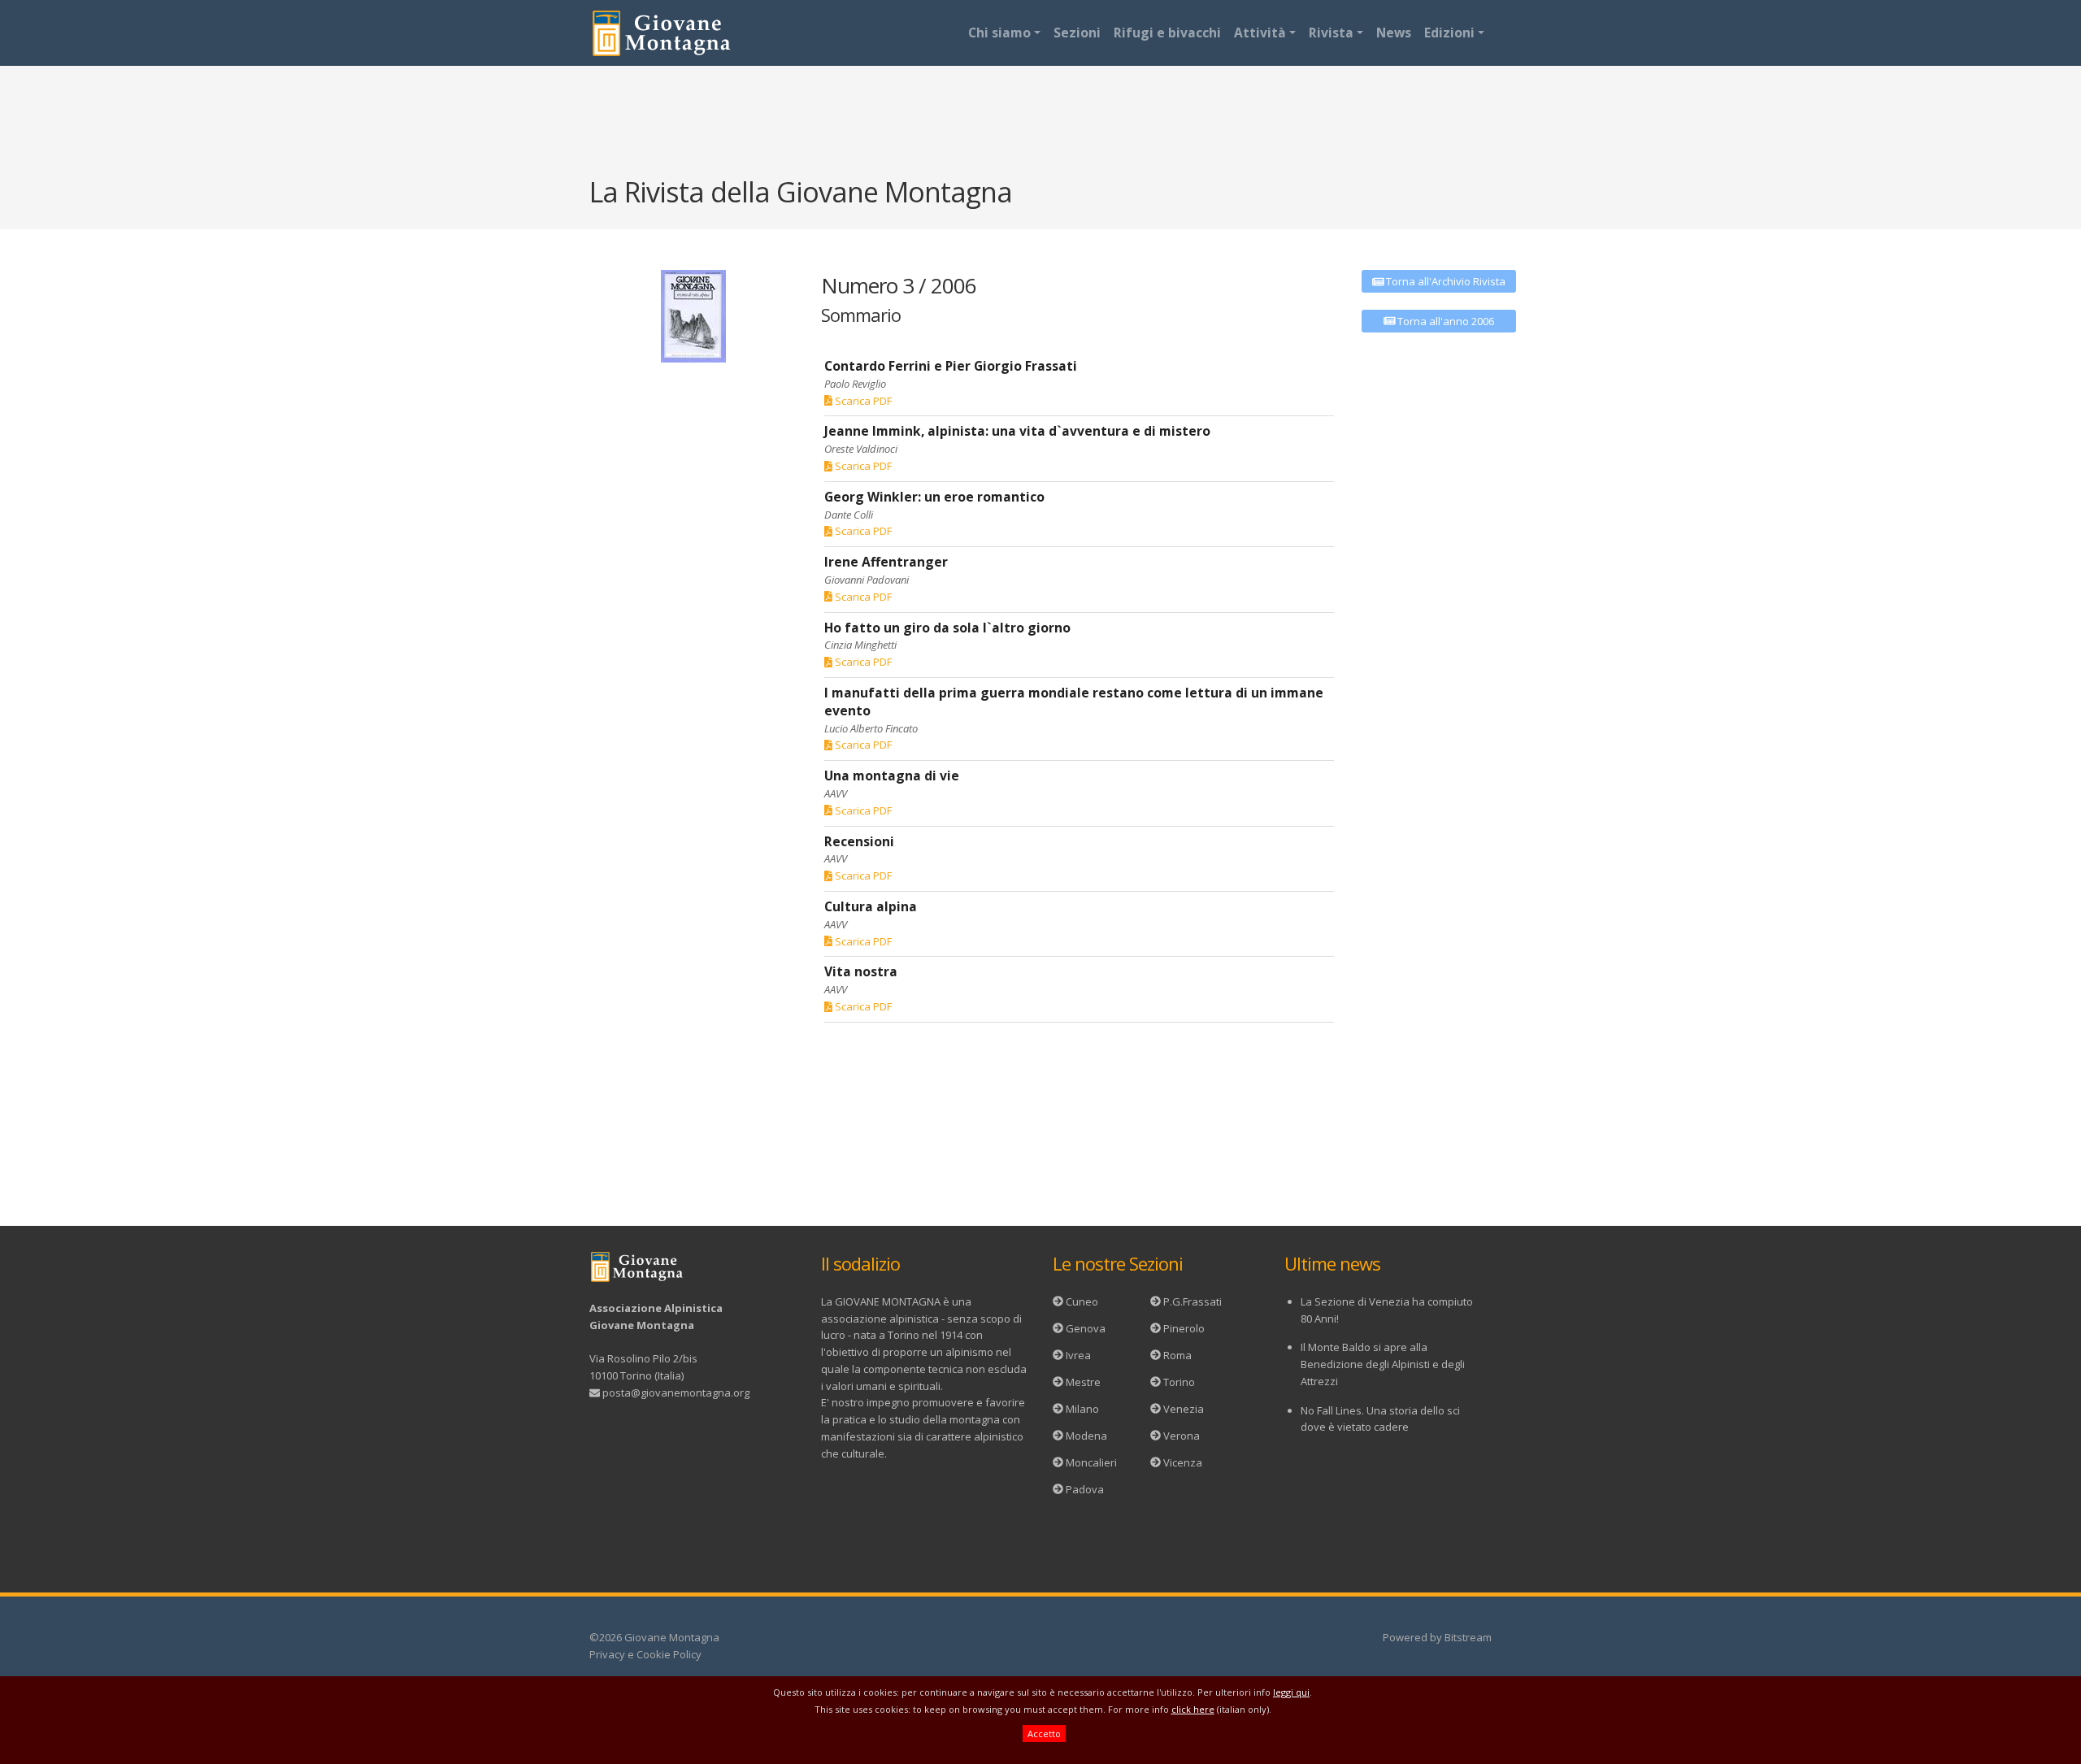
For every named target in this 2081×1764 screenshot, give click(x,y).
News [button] (1394, 33)
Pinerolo (1184, 1328)
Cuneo (1082, 1301)
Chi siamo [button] (999, 33)
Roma (1177, 1355)
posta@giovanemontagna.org (676, 1393)
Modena (1086, 1436)
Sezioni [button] (1077, 33)
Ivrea (1078, 1355)
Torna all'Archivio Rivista (1445, 281)
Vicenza (1183, 1462)
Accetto (1044, 1734)
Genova (1086, 1328)
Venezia (1184, 1409)
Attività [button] (1260, 33)
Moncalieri (1091, 1462)
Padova (1085, 1489)
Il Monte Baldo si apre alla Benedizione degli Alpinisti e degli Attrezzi (1383, 1364)
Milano (1082, 1409)
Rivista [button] (1331, 33)
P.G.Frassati (1193, 1301)
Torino (1179, 1382)
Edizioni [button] (1449, 33)
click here (1193, 1709)
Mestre (1083, 1382)
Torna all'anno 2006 (1445, 321)
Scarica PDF (862, 401)
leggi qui (1291, 1692)
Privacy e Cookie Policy (645, 1654)
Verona (1182, 1436)
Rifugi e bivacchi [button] (1167, 33)
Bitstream (1468, 1637)
